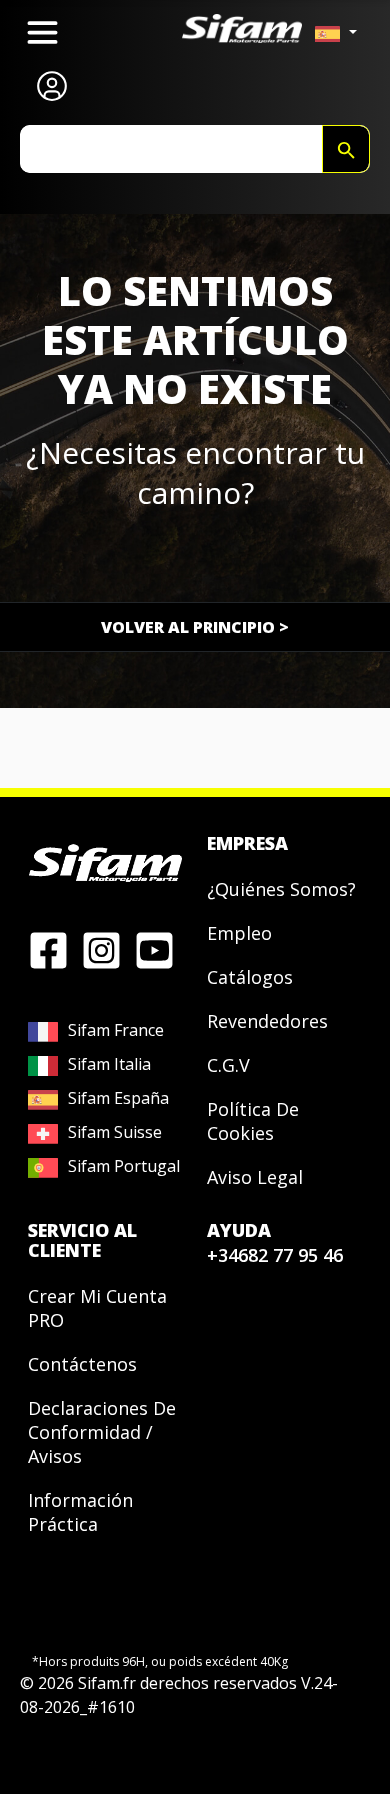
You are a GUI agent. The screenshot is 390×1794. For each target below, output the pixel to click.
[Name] (346, 149)
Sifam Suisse (115, 1132)
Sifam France (116, 1030)
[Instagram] (101, 949)
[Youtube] (154, 949)
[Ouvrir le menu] (42, 32)
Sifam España (118, 1098)
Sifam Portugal (124, 1166)
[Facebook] (48, 949)
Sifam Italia (109, 1064)
